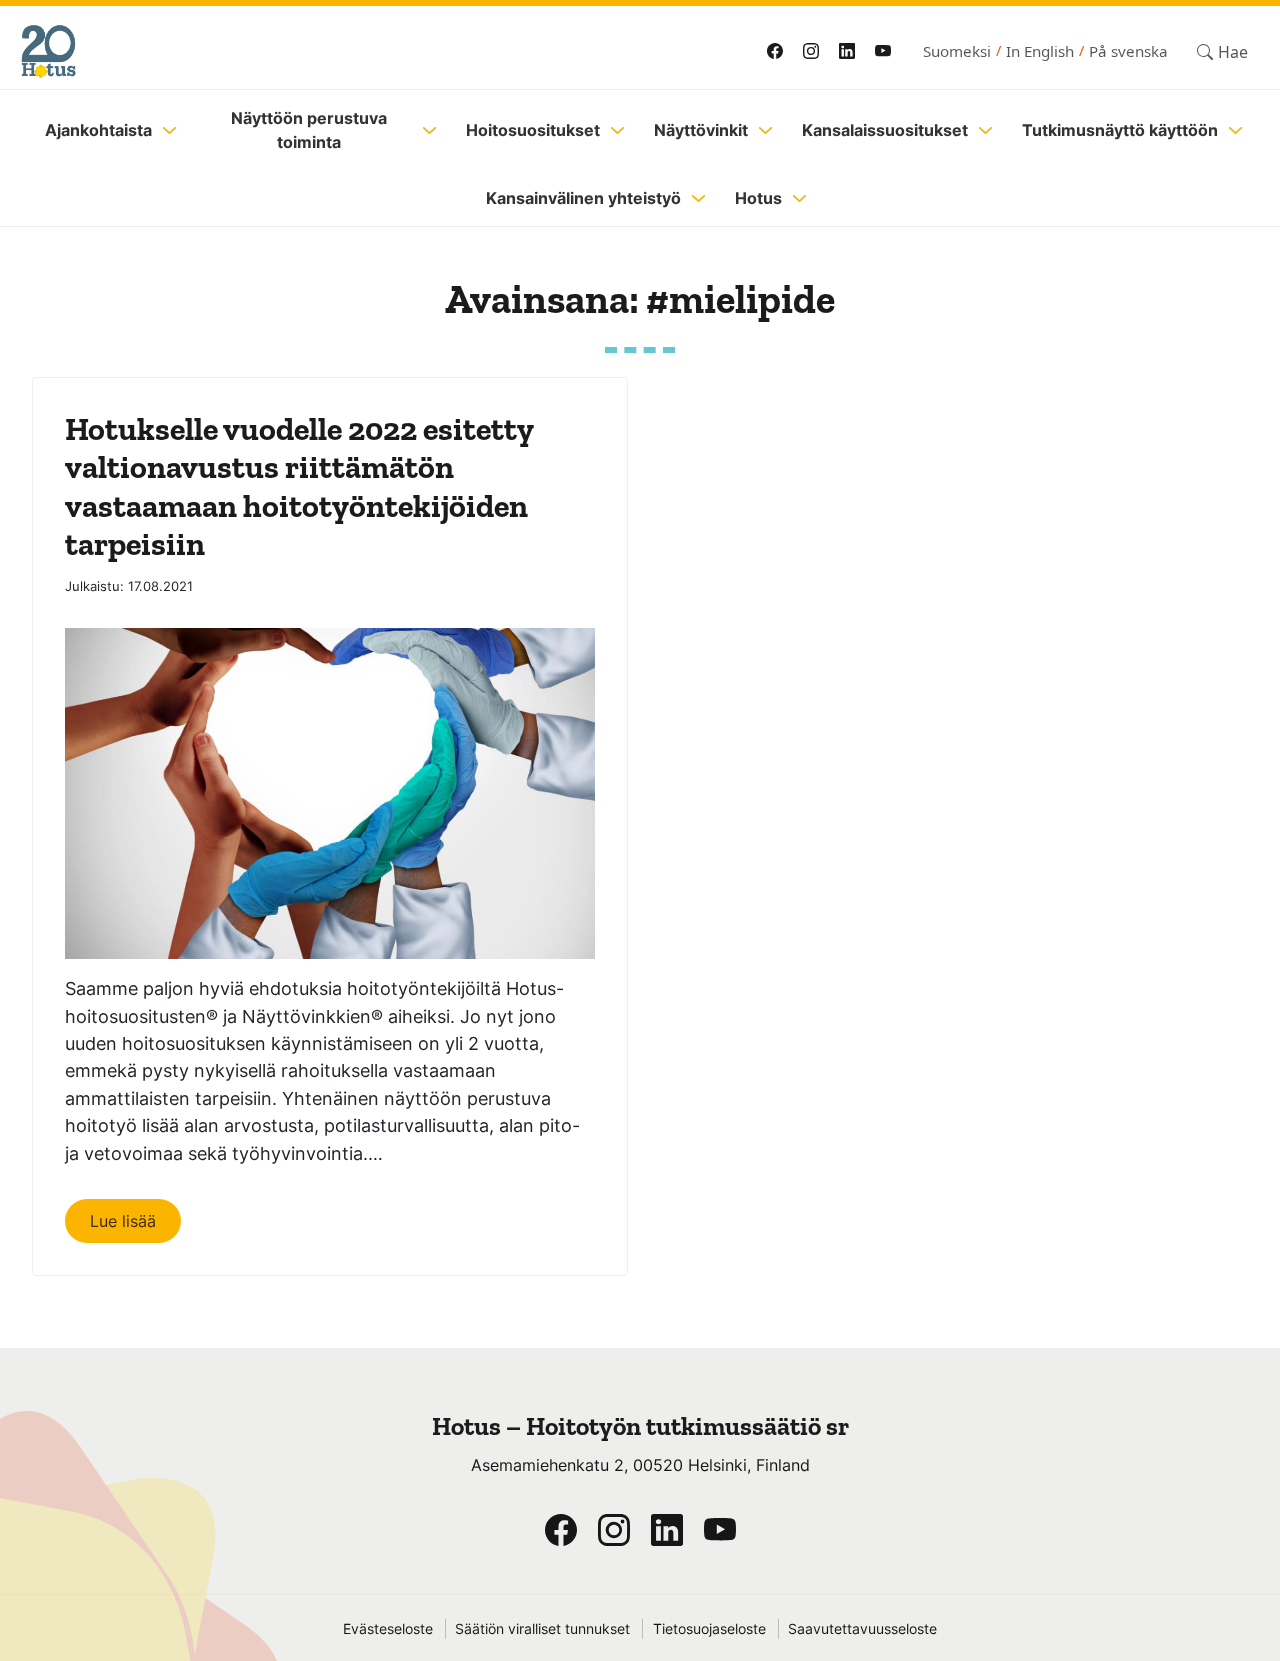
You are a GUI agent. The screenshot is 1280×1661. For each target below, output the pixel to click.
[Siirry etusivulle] (302, 51)
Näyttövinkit (701, 130)
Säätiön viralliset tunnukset (542, 1629)
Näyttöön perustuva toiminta (309, 130)
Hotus (758, 198)
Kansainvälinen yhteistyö (583, 198)
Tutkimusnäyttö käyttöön (1120, 130)
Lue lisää (123, 1221)
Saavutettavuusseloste (862, 1629)
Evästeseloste (388, 1629)
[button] (1222, 51)
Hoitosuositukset (533, 130)
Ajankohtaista (98, 130)
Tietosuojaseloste (709, 1629)
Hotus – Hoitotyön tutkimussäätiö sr (640, 1426)
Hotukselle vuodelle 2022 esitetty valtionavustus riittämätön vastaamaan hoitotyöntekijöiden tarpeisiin (299, 486)
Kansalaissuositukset (885, 130)
